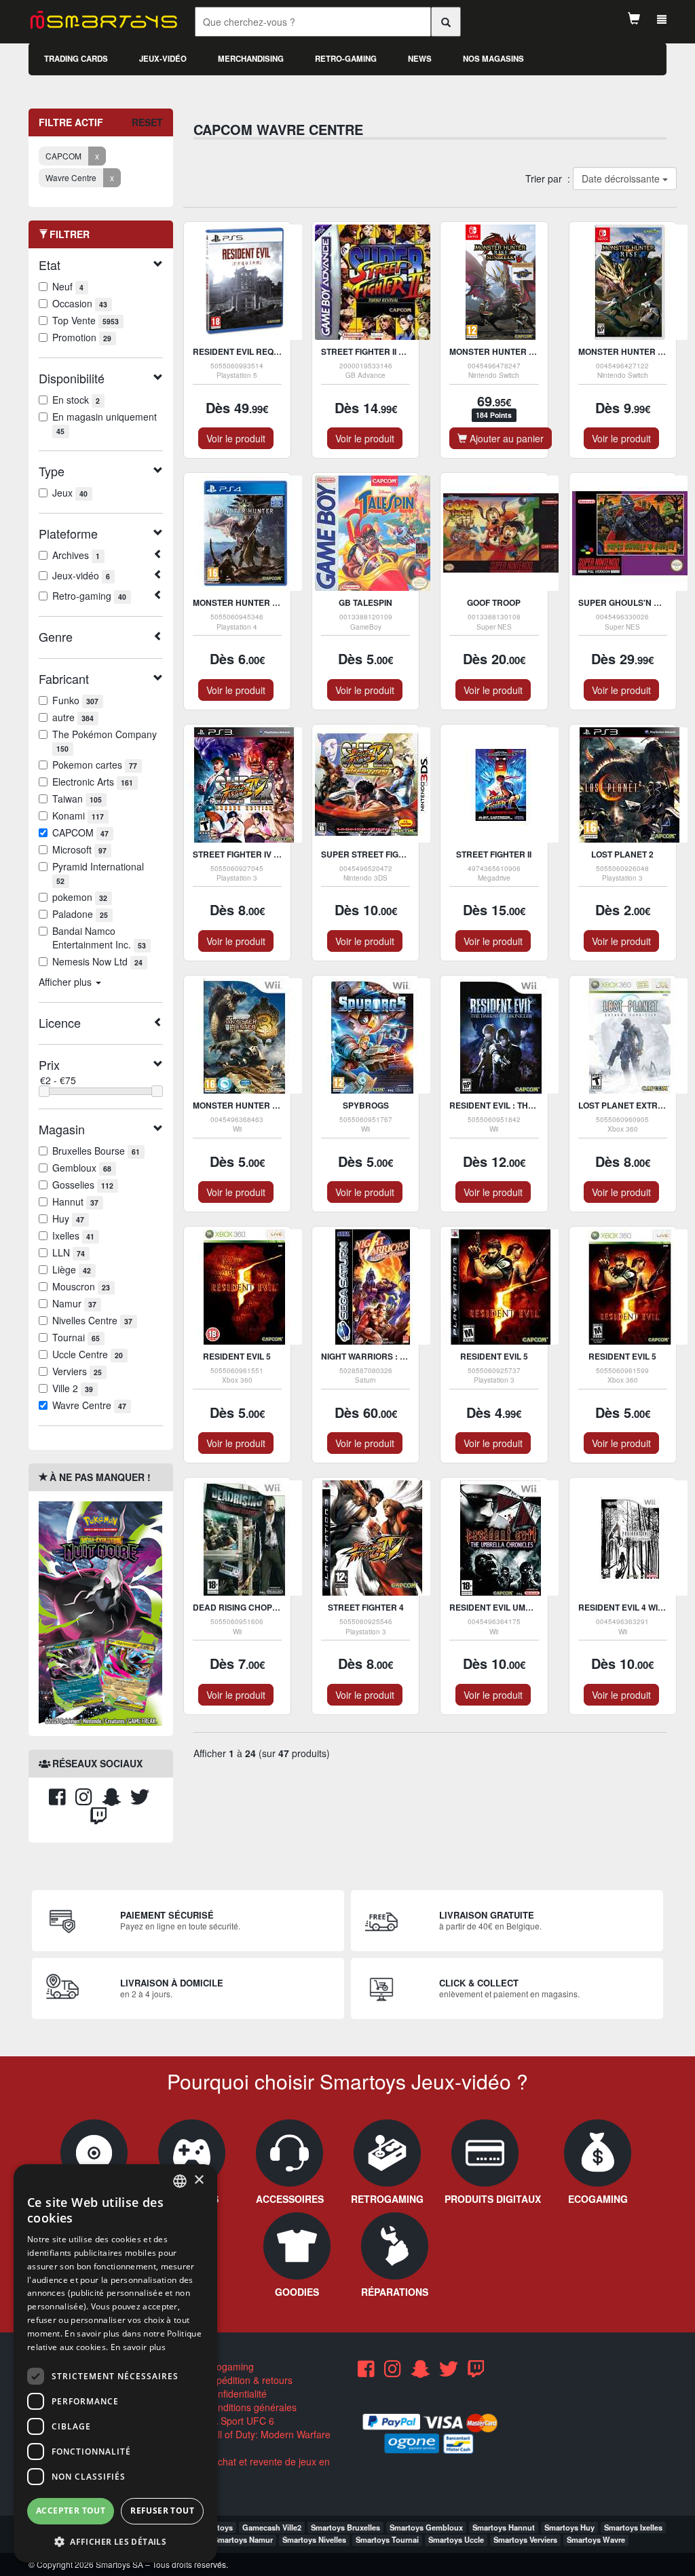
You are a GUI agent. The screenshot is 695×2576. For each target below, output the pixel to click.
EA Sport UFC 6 (239, 2421)
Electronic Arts (93, 782)
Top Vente (86, 320)
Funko (75, 700)
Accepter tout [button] (71, 2511)
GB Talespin (365, 602)
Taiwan (77, 799)
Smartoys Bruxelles (345, 2527)
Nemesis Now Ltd (97, 961)
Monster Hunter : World (250, 602)
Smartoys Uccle (456, 2539)
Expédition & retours (248, 2380)
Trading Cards (76, 59)
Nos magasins (493, 59)
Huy (68, 1218)
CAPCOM (80, 832)
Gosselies (83, 1185)
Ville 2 (73, 1388)
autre (73, 717)
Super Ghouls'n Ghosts (633, 602)
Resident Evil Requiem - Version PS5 (274, 351)
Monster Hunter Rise (627, 351)
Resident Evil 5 (237, 1356)
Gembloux (82, 1168)
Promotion (82, 337)
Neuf (68, 286)
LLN (69, 1252)
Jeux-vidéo (163, 59)
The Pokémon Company (105, 741)
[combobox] (180, 2181)
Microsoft (79, 849)
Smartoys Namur (243, 2539)
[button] (115, 2541)
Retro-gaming (346, 59)
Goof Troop (494, 602)
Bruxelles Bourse (96, 1151)
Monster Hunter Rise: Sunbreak (525, 351)
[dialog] (115, 2363)
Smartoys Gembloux (426, 2527)
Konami (78, 815)
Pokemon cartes (95, 765)
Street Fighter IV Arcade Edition (268, 854)
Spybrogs (366, 1105)
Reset (147, 122)
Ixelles (73, 1235)
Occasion (80, 303)
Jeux (70, 493)
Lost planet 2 (622, 854)
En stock (76, 400)
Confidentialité (235, 2394)
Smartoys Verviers (525, 2539)
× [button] (199, 2180)
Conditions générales (250, 2407)
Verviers (77, 1371)
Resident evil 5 (494, 1356)
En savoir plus (138, 2347)
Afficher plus (67, 982)
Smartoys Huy (569, 2527)
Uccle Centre (88, 1354)
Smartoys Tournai (387, 2539)
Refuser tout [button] (162, 2511)
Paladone (80, 914)
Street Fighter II (494, 854)
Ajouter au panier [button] (505, 438)
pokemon (80, 897)
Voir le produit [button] (236, 438)
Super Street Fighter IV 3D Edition (399, 854)
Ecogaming (228, 2366)
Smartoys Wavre (596, 2539)
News (420, 59)
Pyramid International (98, 873)
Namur (74, 1303)
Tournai (76, 1337)
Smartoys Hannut (504, 2527)
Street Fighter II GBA (369, 351)
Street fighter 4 (366, 1607)
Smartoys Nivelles (314, 2539)
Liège (72, 1269)
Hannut (75, 1202)
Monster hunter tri (239, 1105)
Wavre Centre (89, 1405)
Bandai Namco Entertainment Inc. (99, 938)
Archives (76, 555)
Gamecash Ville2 (272, 2527)
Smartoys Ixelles (633, 2527)
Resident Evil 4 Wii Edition (636, 1607)
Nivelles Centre (92, 1320)
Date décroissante (621, 178)
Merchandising (251, 59)
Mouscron (81, 1286)
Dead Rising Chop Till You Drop (264, 1607)
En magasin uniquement (105, 423)
